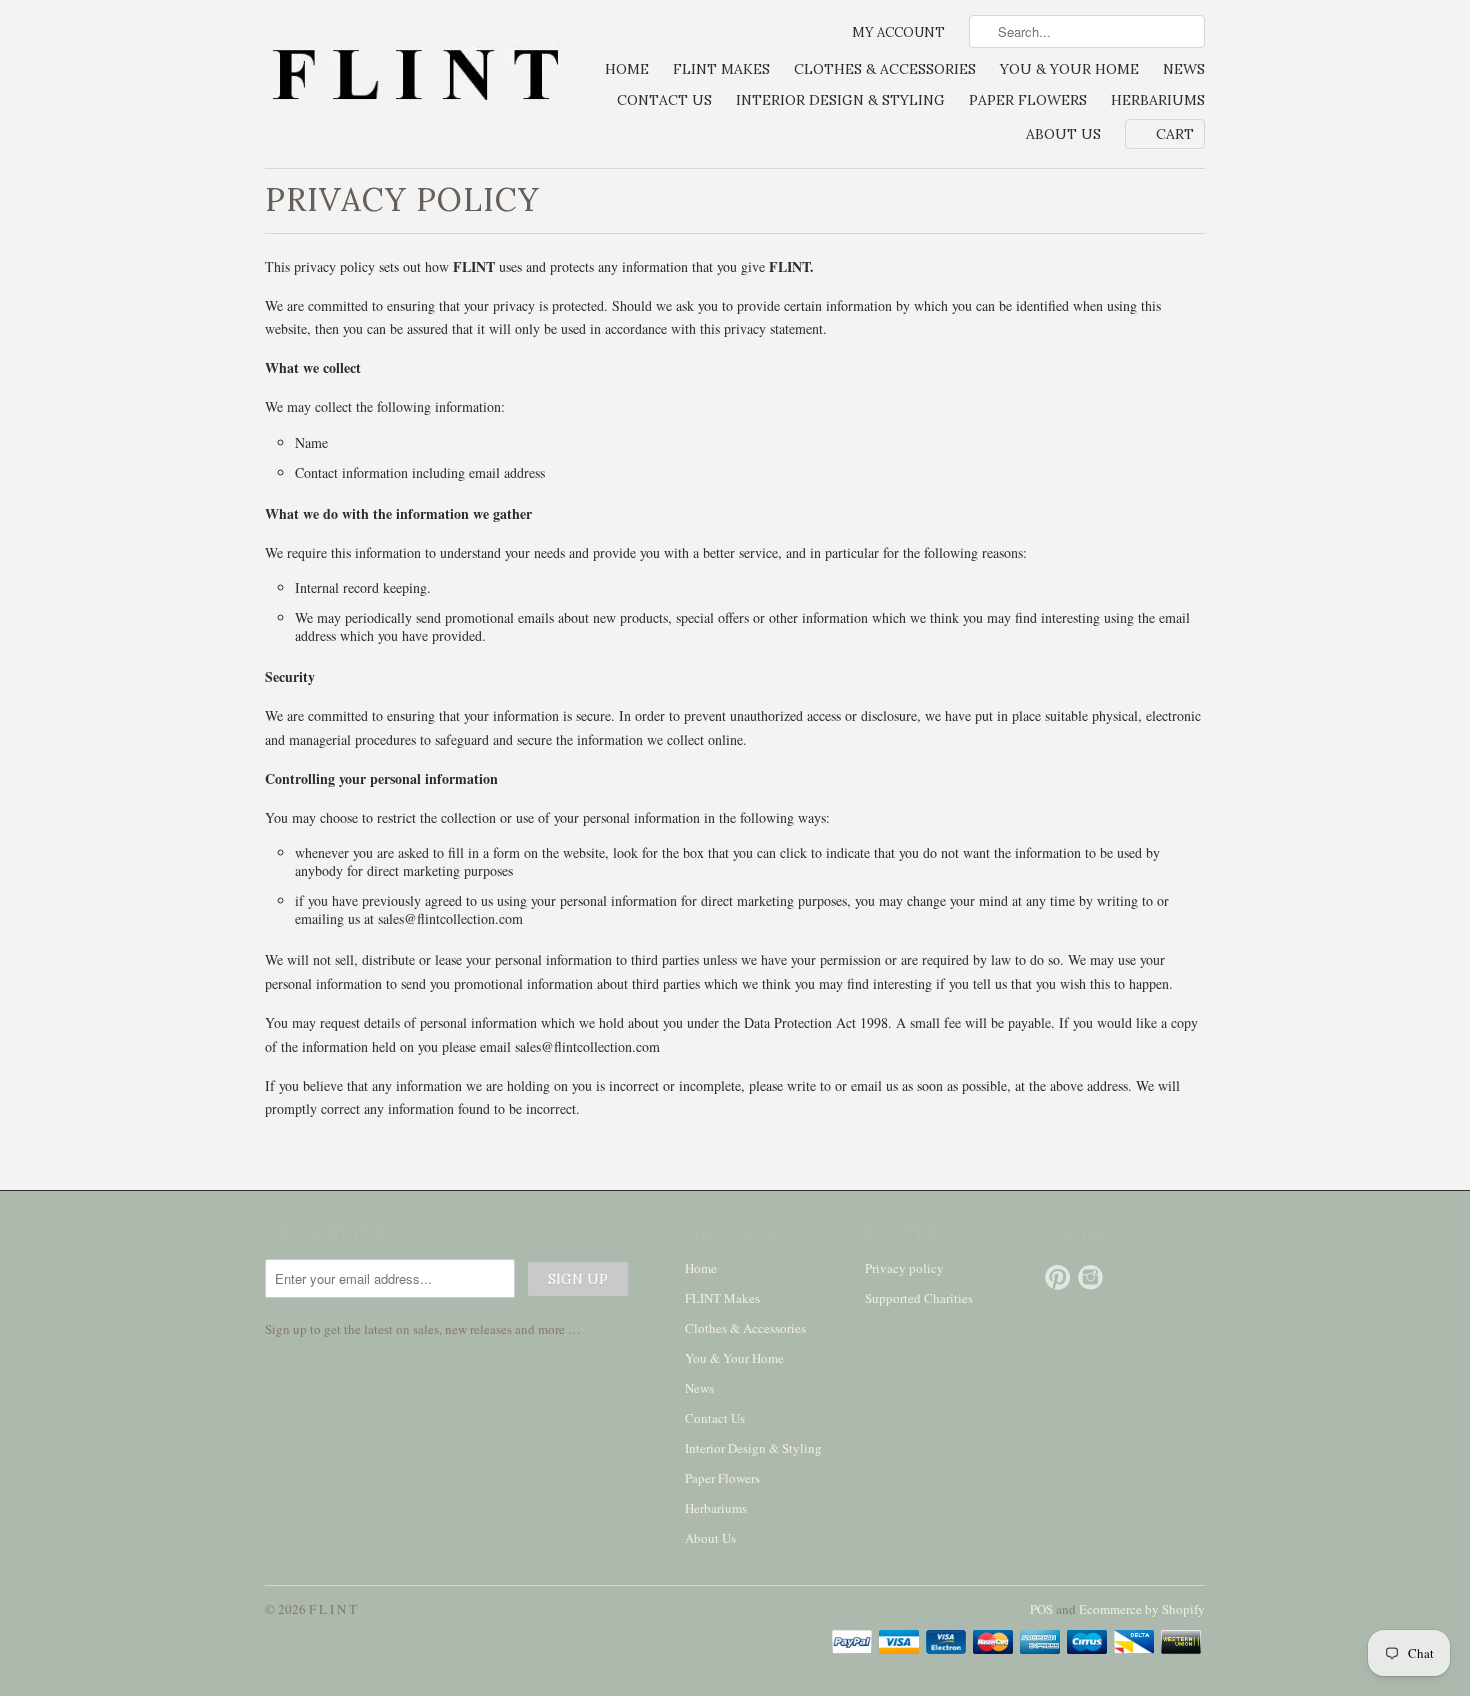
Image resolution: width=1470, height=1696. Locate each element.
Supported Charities (919, 1298)
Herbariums (1158, 100)
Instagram (1090, 1277)
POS (1041, 1609)
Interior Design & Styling (840, 100)
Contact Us (664, 100)
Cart (1175, 134)
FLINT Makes (721, 69)
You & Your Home (1069, 69)
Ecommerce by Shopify (1142, 1609)
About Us (1063, 134)
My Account (898, 32)
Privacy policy (904, 1268)
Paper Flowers (1028, 100)
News (1184, 69)
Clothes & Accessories (885, 69)
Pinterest (1057, 1277)
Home (627, 69)
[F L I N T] (415, 77)
